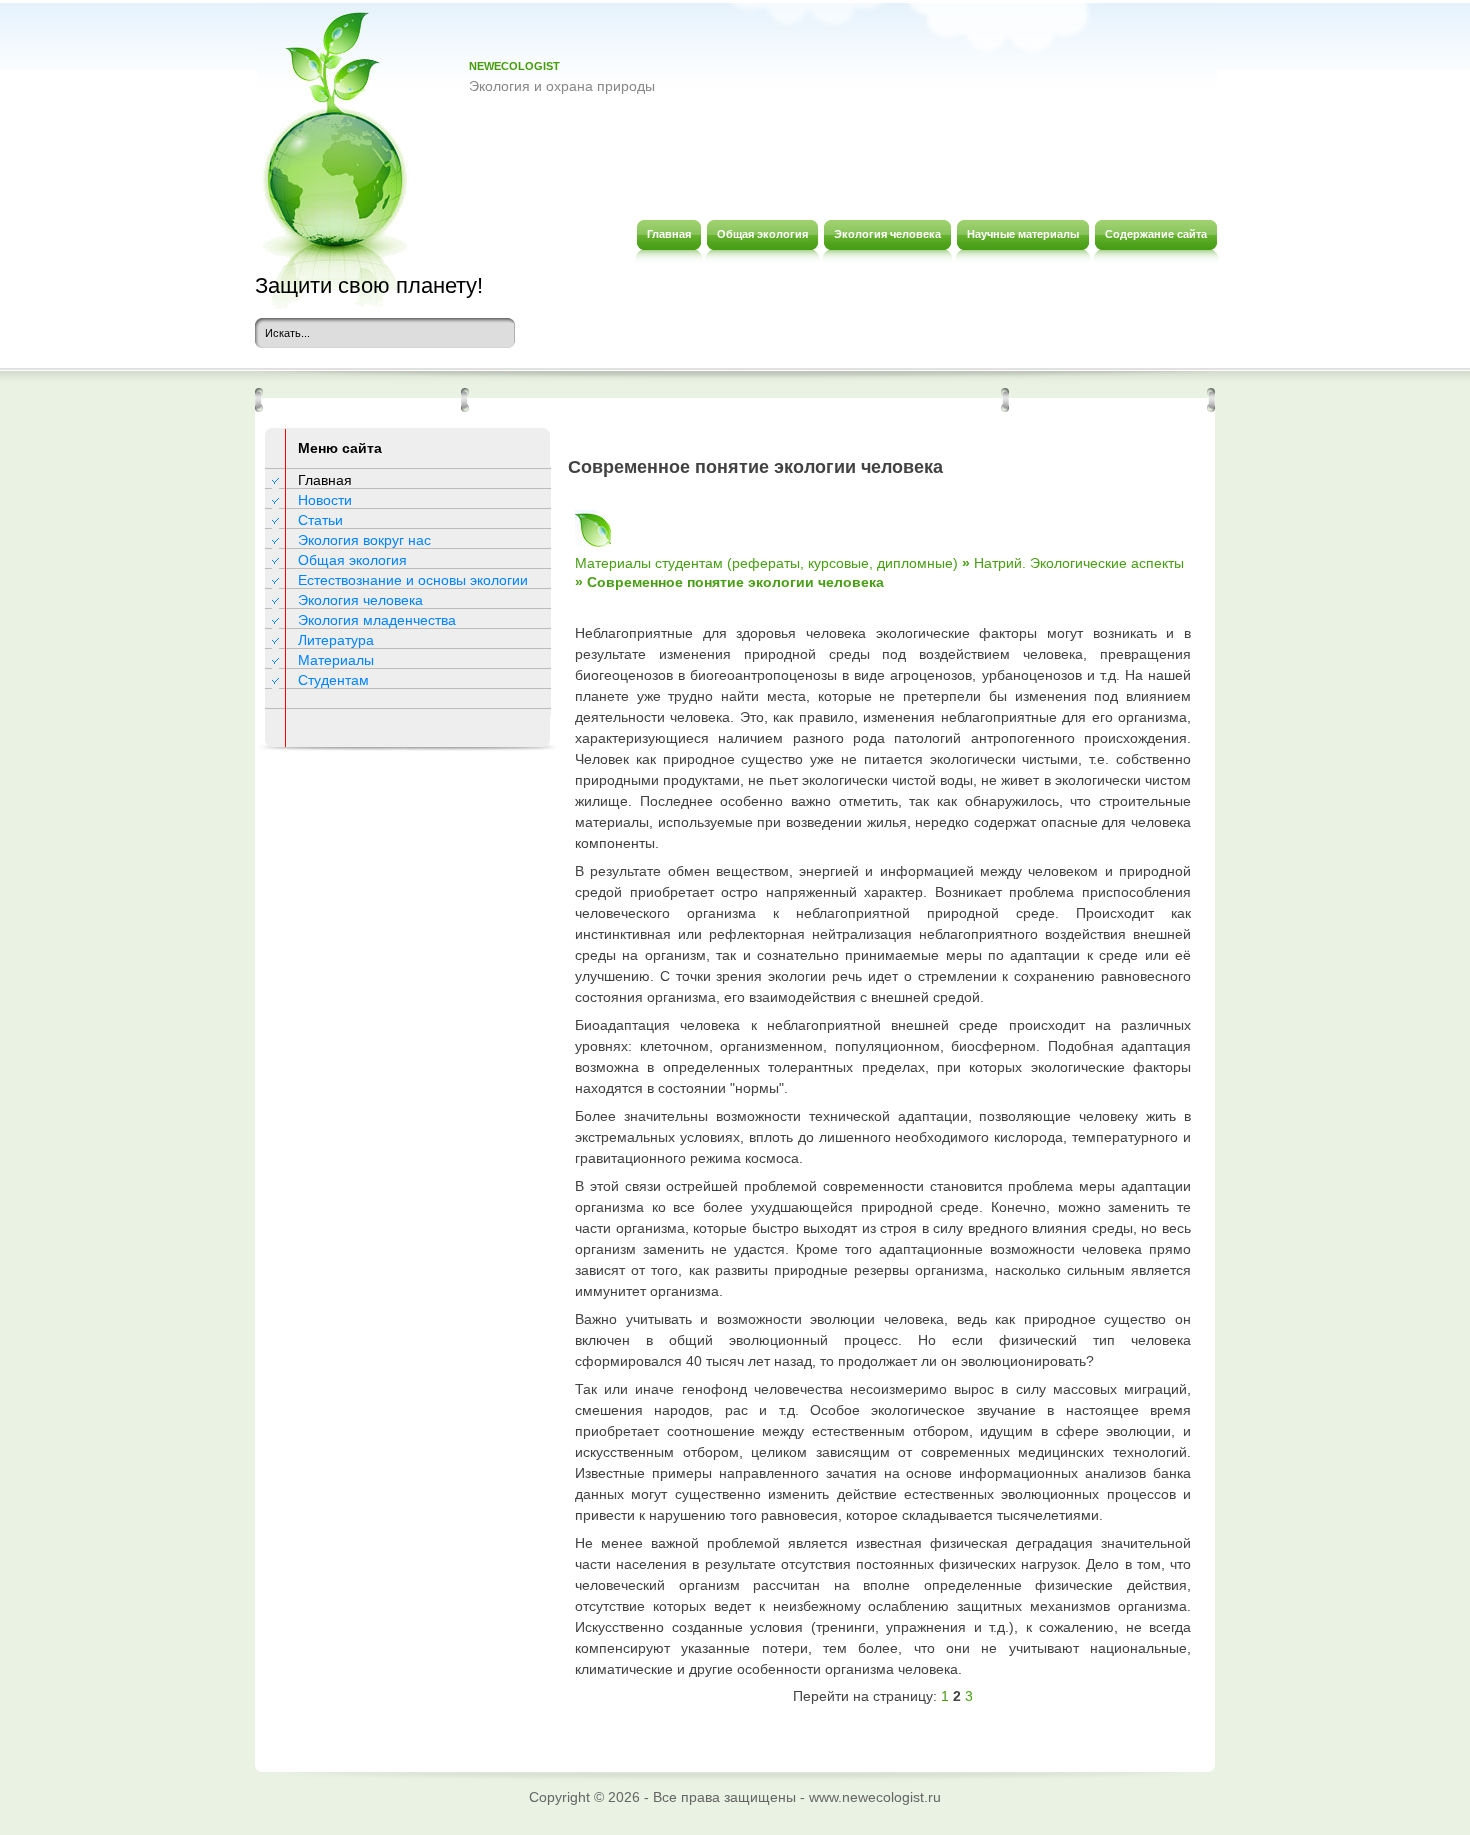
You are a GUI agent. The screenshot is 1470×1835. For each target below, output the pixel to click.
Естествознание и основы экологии (413, 580)
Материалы (336, 660)
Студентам (333, 680)
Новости (325, 500)
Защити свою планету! (369, 285)
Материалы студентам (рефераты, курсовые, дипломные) (766, 563)
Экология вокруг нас (364, 540)
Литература (336, 640)
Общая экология (352, 560)
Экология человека (360, 600)
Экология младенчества (377, 620)
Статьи (320, 520)
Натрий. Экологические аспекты (1079, 563)
